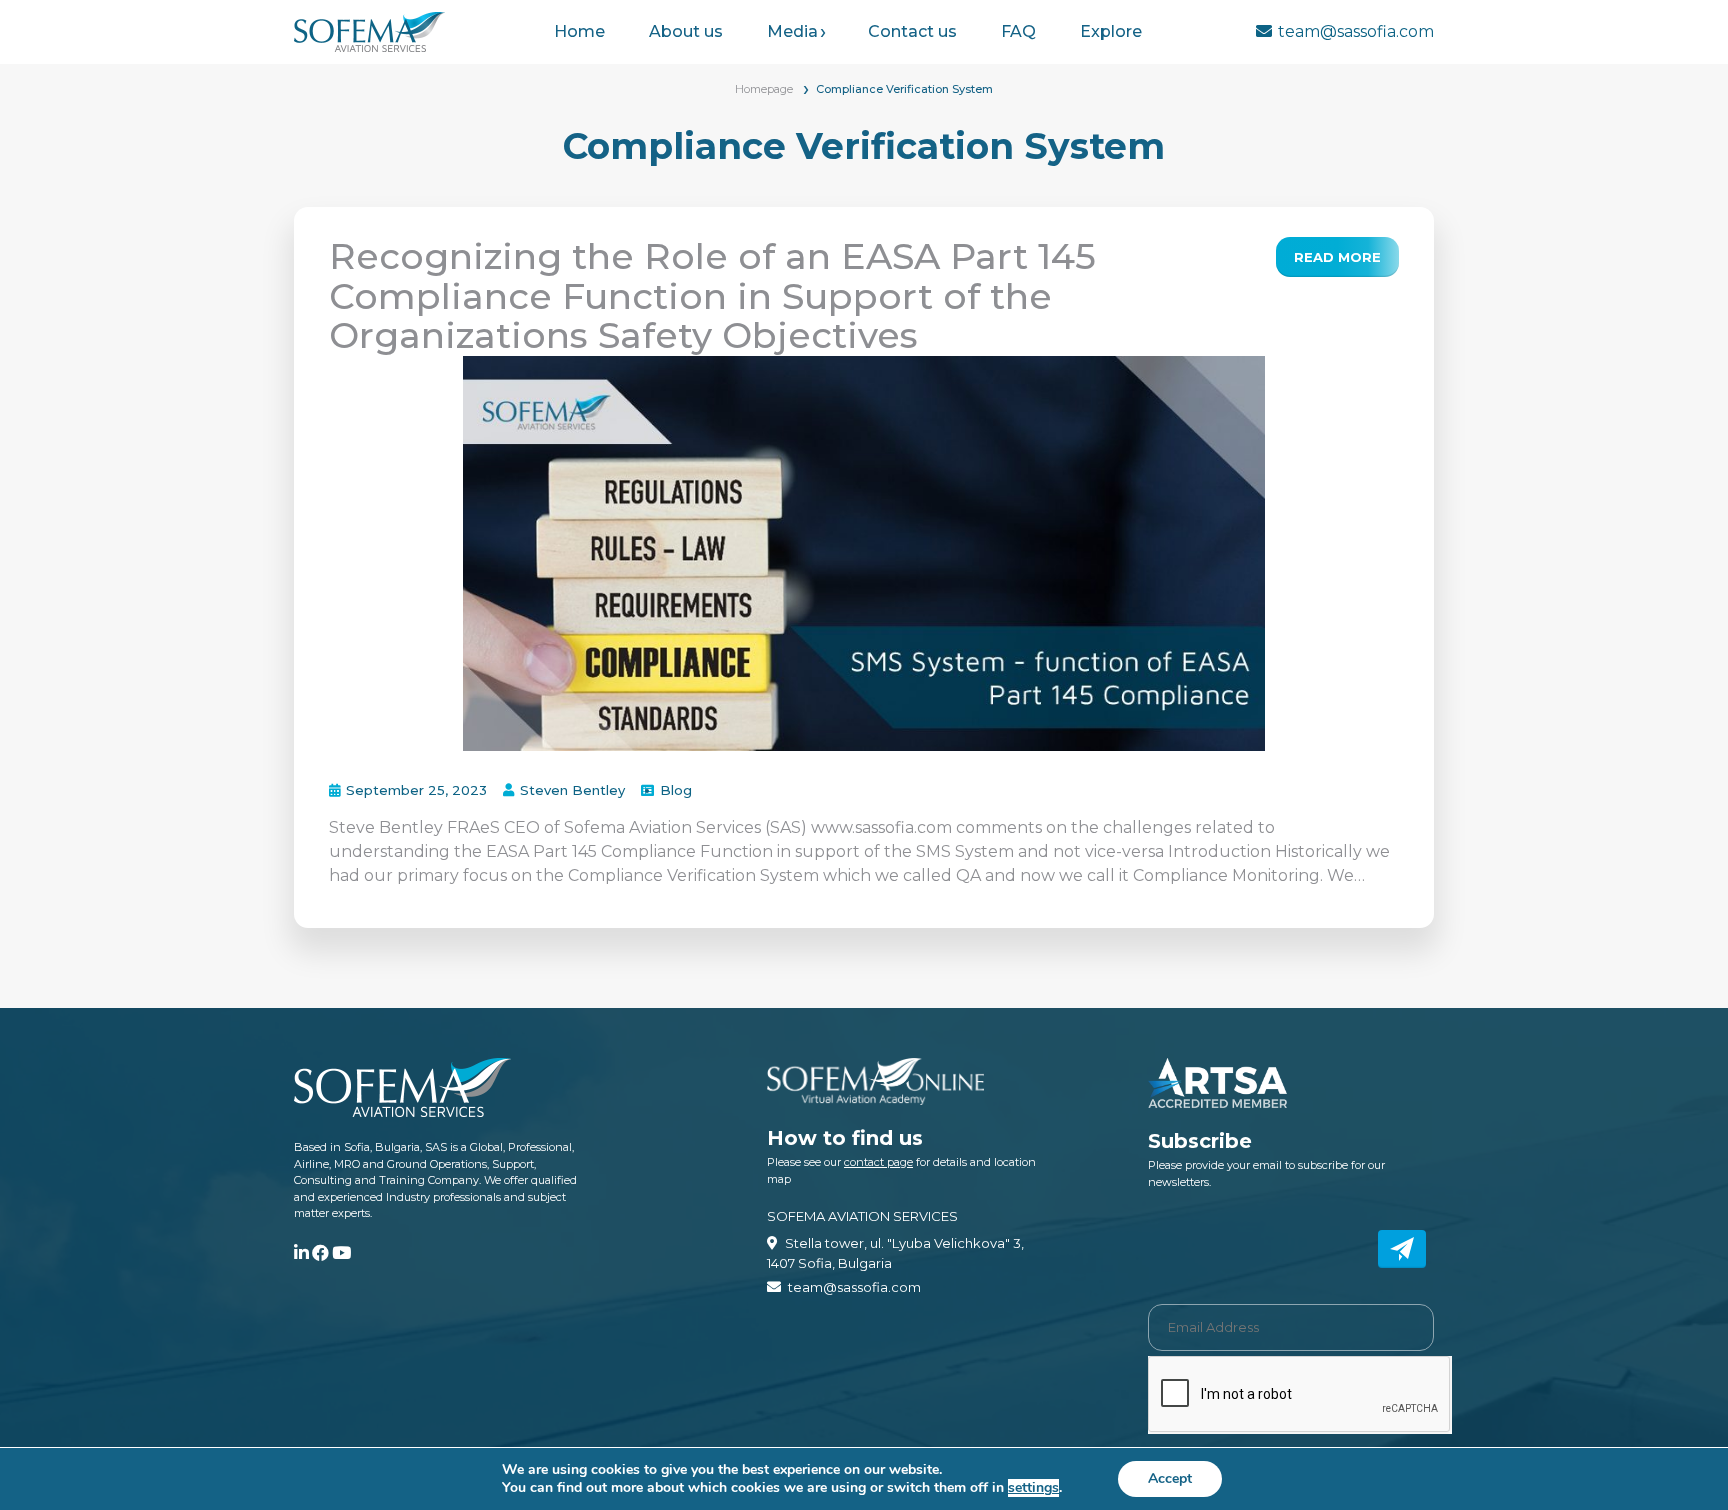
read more (1337, 257)
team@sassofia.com (1356, 31)
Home (579, 31)
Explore (1111, 31)
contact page (878, 1162)
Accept (1170, 1478)
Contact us (912, 31)
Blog (676, 790)
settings (1033, 1488)
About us (686, 31)
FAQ (1018, 31)
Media (792, 31)
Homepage (764, 89)
